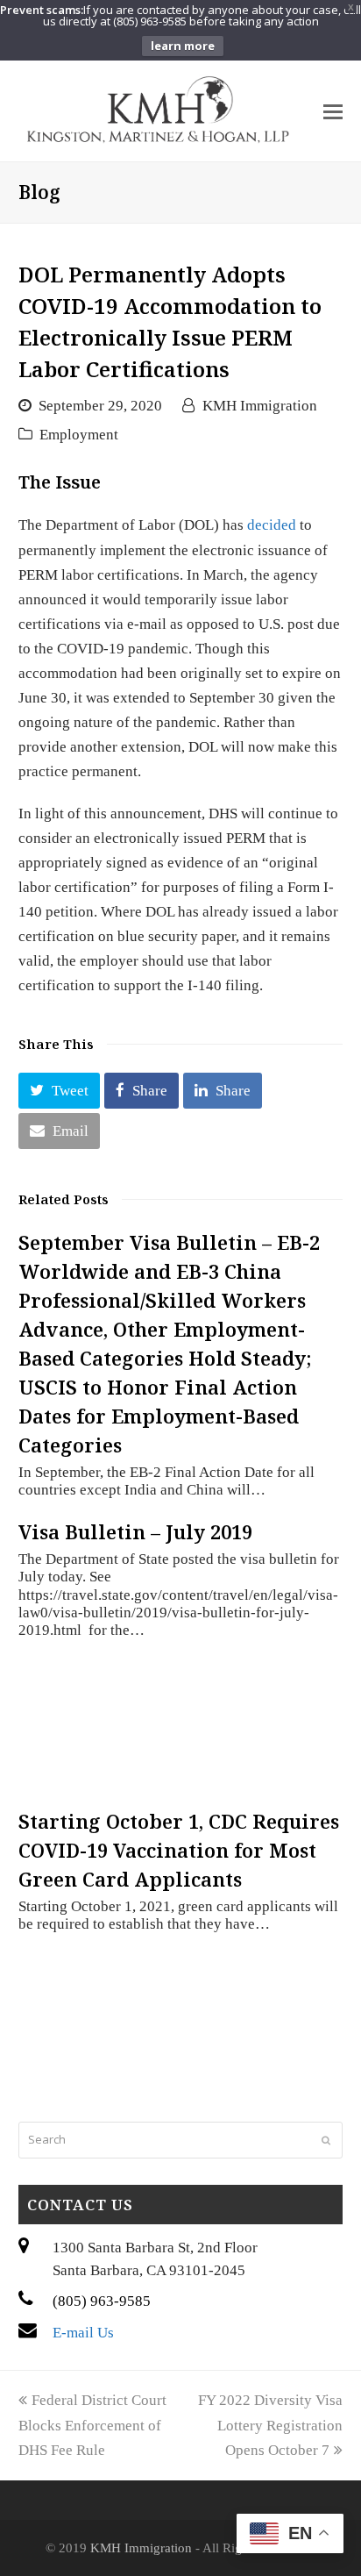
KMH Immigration (260, 406)
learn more (183, 46)
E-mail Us (83, 2333)
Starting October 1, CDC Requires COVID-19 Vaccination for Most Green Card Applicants (179, 1850)
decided (272, 525)
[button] (59, 1091)
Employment (79, 435)
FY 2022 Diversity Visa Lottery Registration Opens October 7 (270, 2425)
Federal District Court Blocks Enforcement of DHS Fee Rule (92, 2425)
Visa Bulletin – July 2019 (135, 1531)
